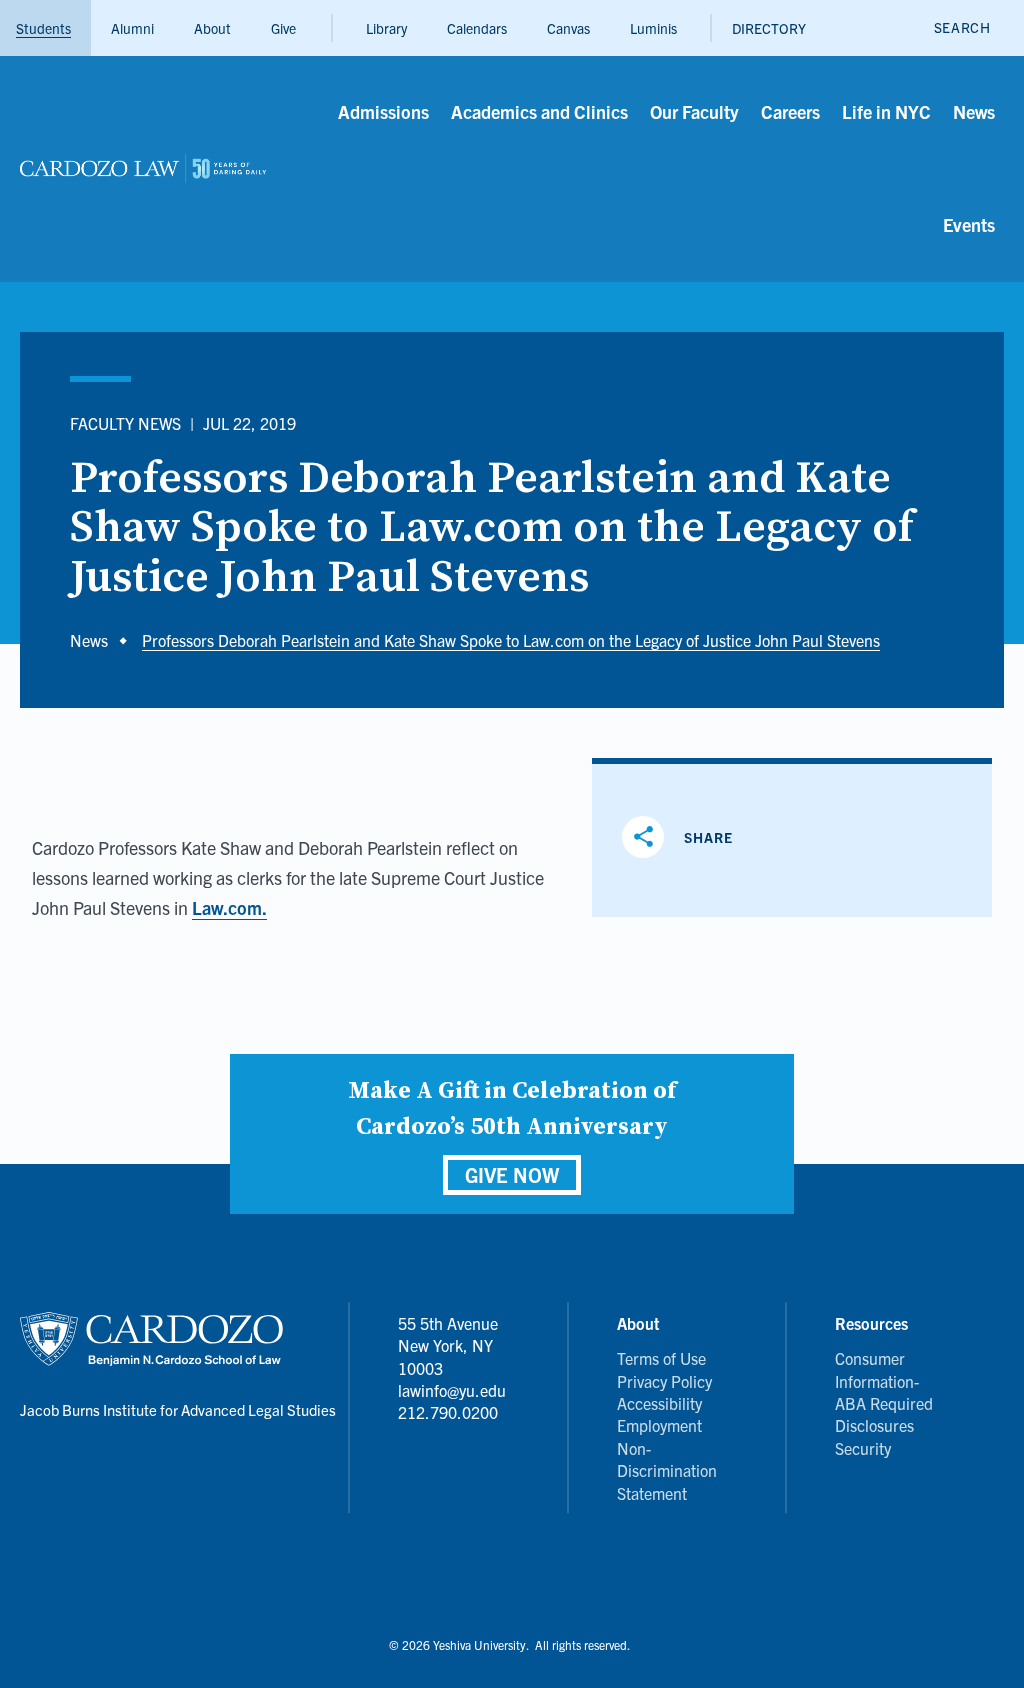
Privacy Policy (664, 1381)
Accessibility (659, 1403)
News (89, 640)
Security (863, 1448)
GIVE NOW (512, 1174)
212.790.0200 (448, 1412)
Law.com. (229, 907)
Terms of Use (661, 1358)
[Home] (143, 169)
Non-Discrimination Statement (667, 1470)
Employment (659, 1425)
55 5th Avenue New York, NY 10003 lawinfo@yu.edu (452, 1356)
